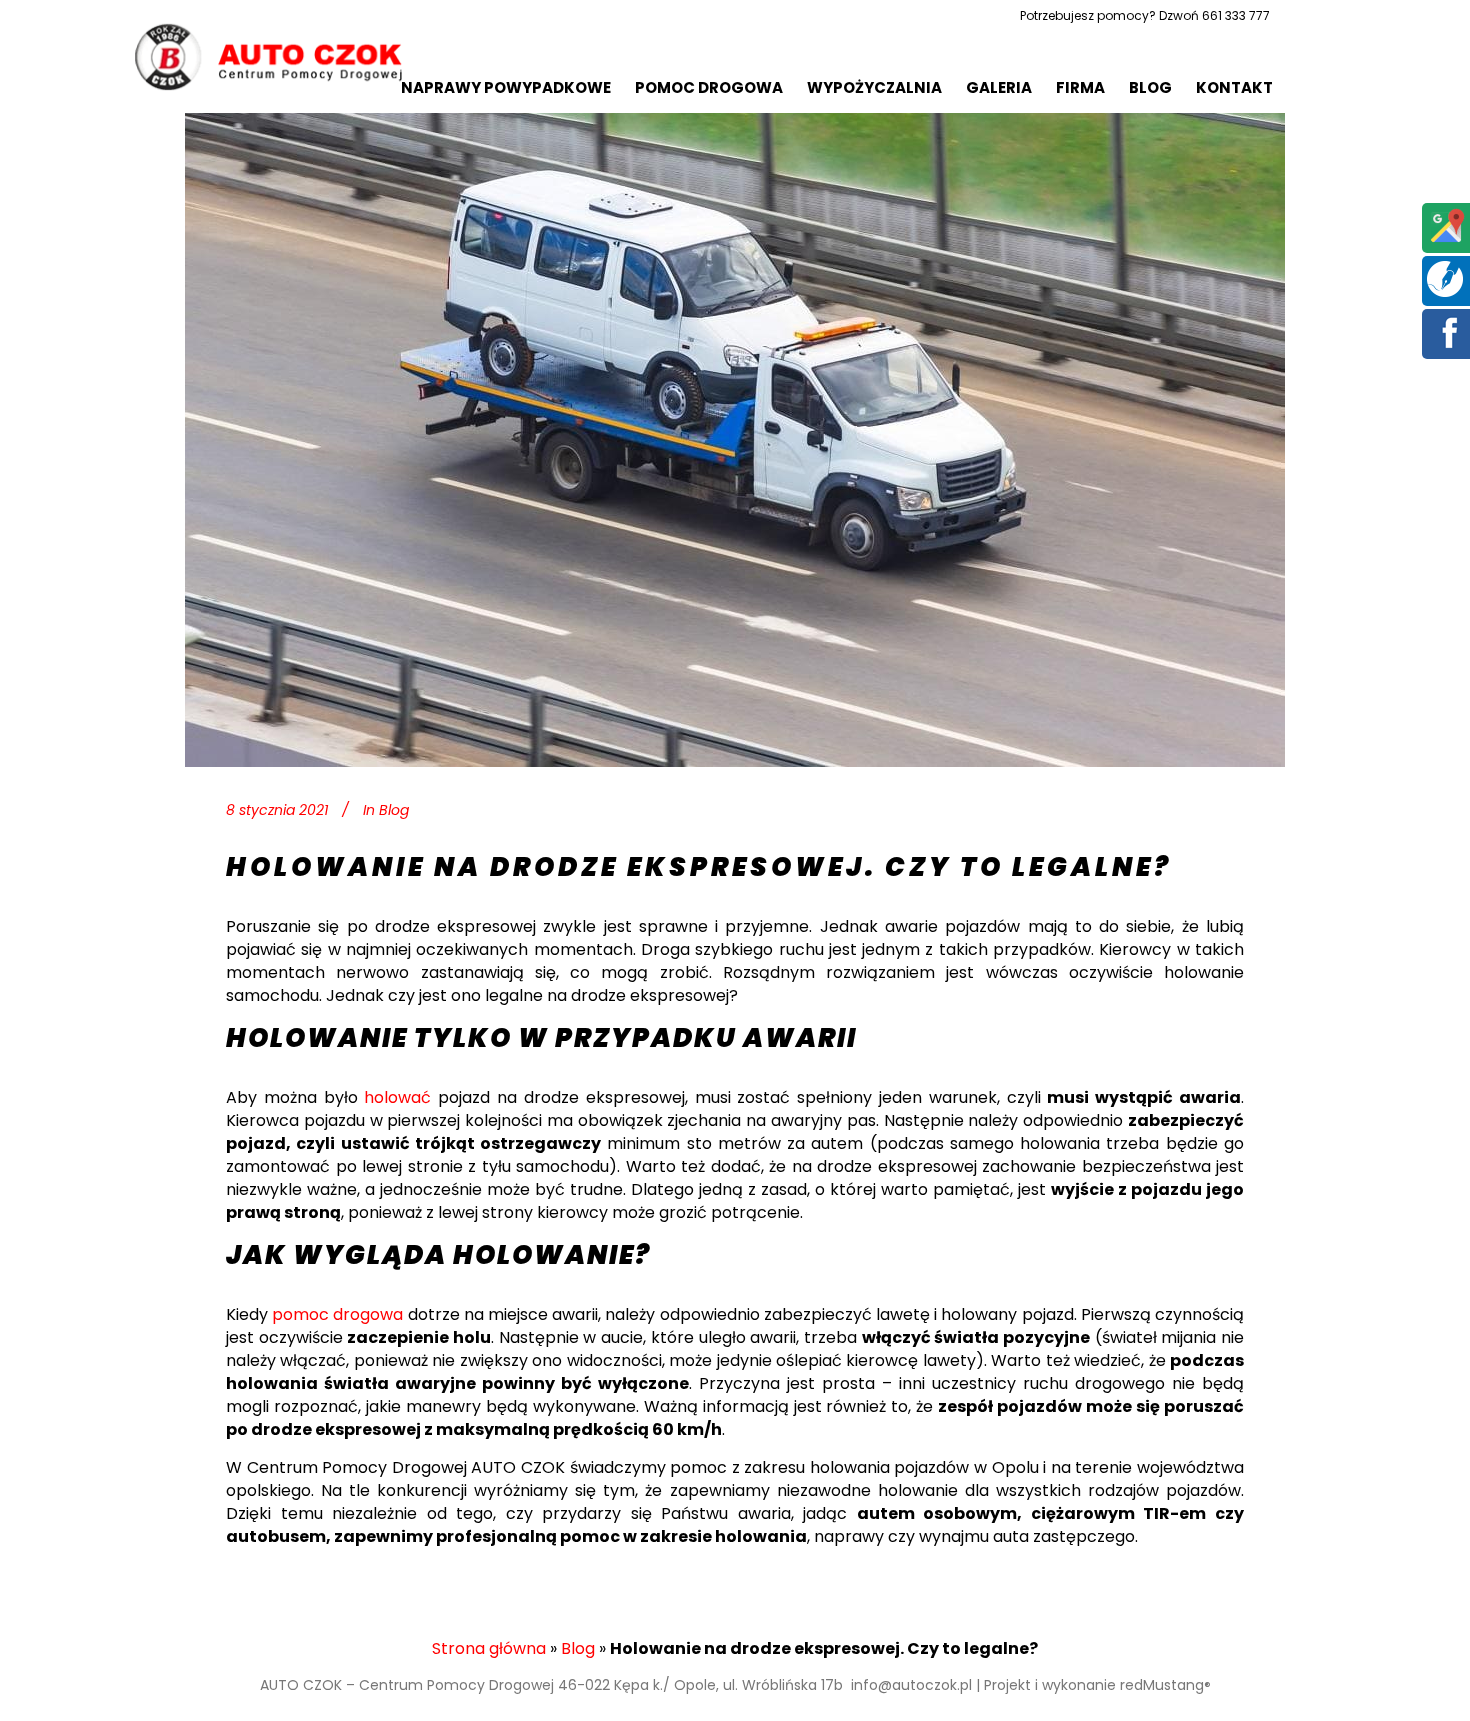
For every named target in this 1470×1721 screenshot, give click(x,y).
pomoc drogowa (337, 1314)
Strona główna (489, 1648)
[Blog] (1445, 291)
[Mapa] (1446, 240)
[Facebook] (1446, 346)
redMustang (1165, 1685)
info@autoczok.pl (911, 1685)
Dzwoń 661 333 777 (1214, 15)
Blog (394, 810)
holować (397, 1097)
